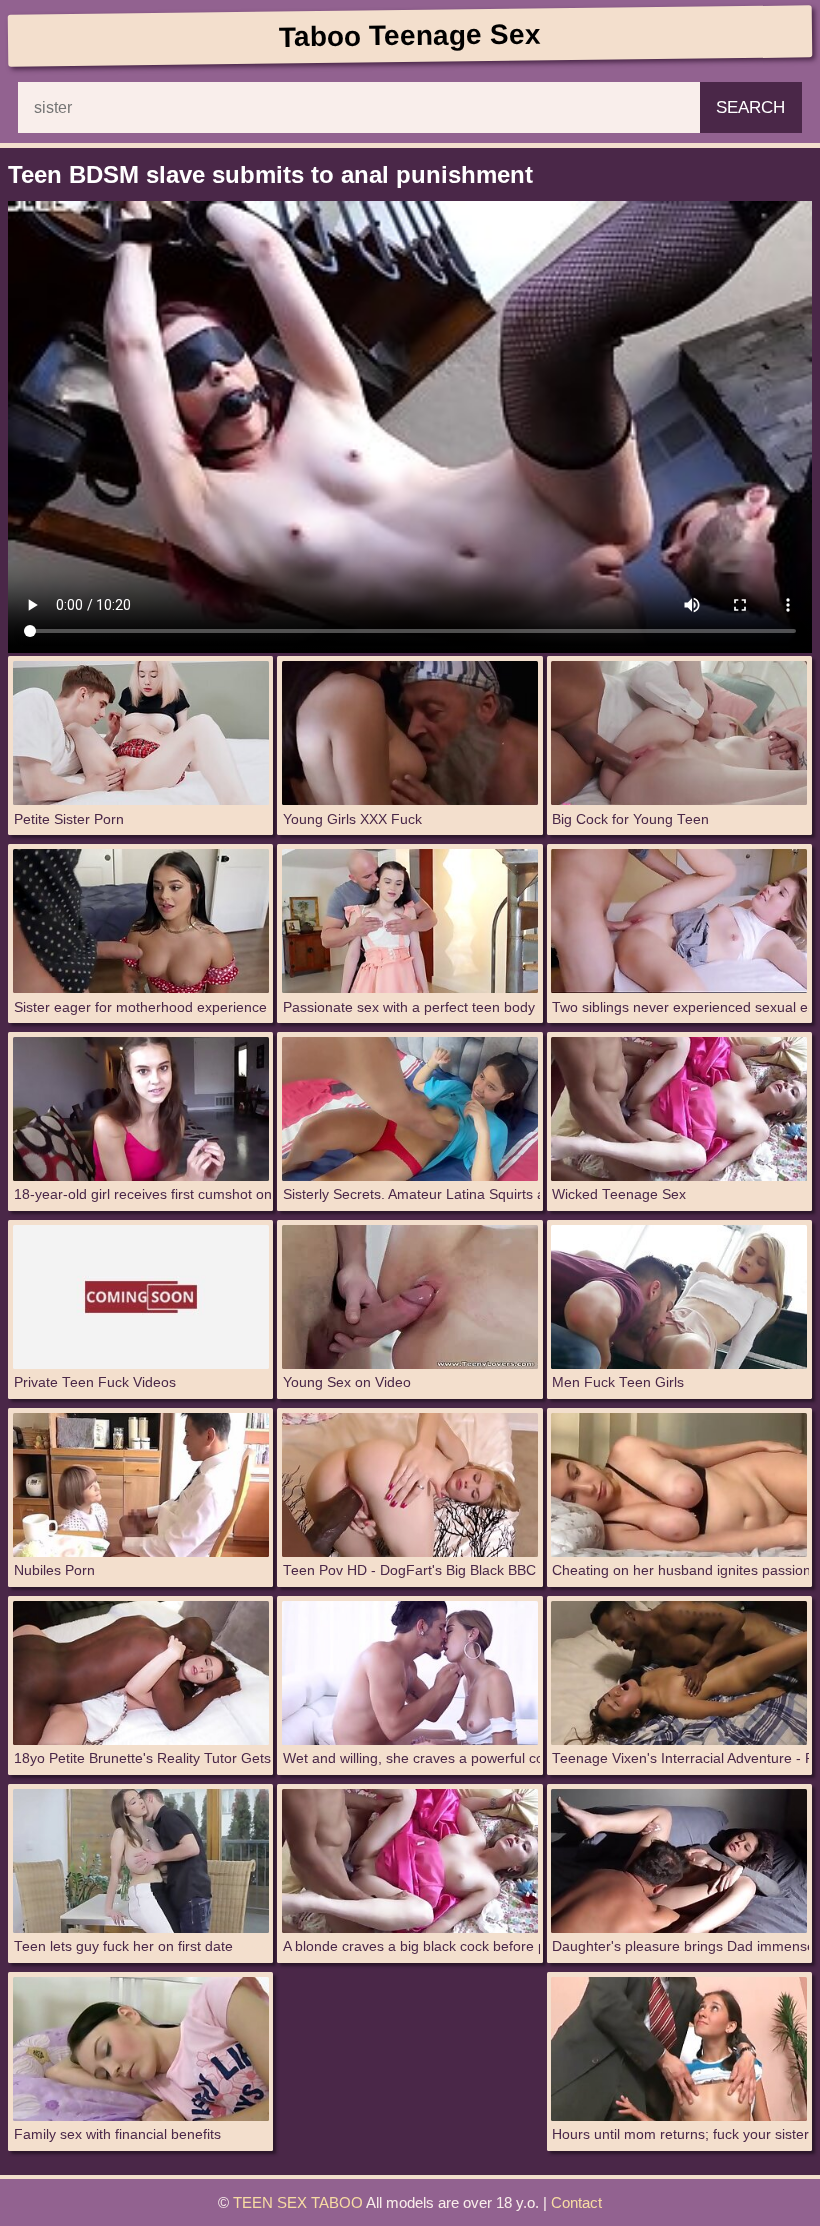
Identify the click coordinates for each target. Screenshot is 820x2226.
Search (750, 107)
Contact (576, 2202)
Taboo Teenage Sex (410, 35)
